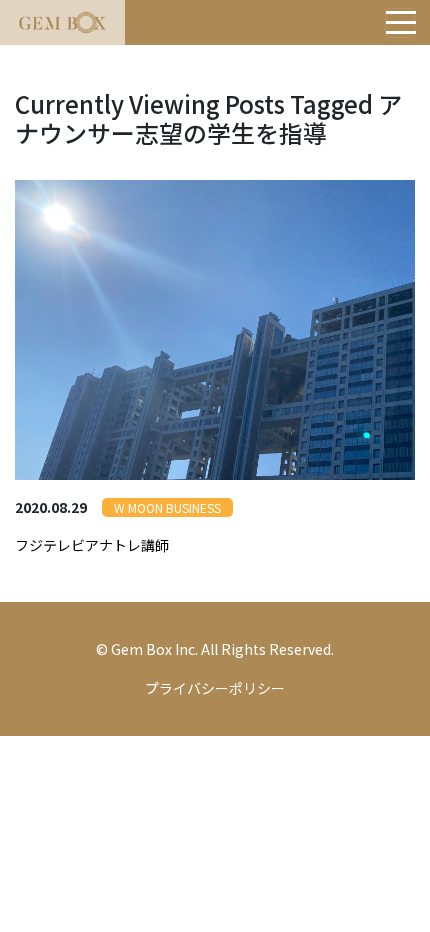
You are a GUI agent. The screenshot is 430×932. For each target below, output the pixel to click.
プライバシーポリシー (215, 688)
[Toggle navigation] (400, 23)
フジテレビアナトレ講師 (92, 545)
